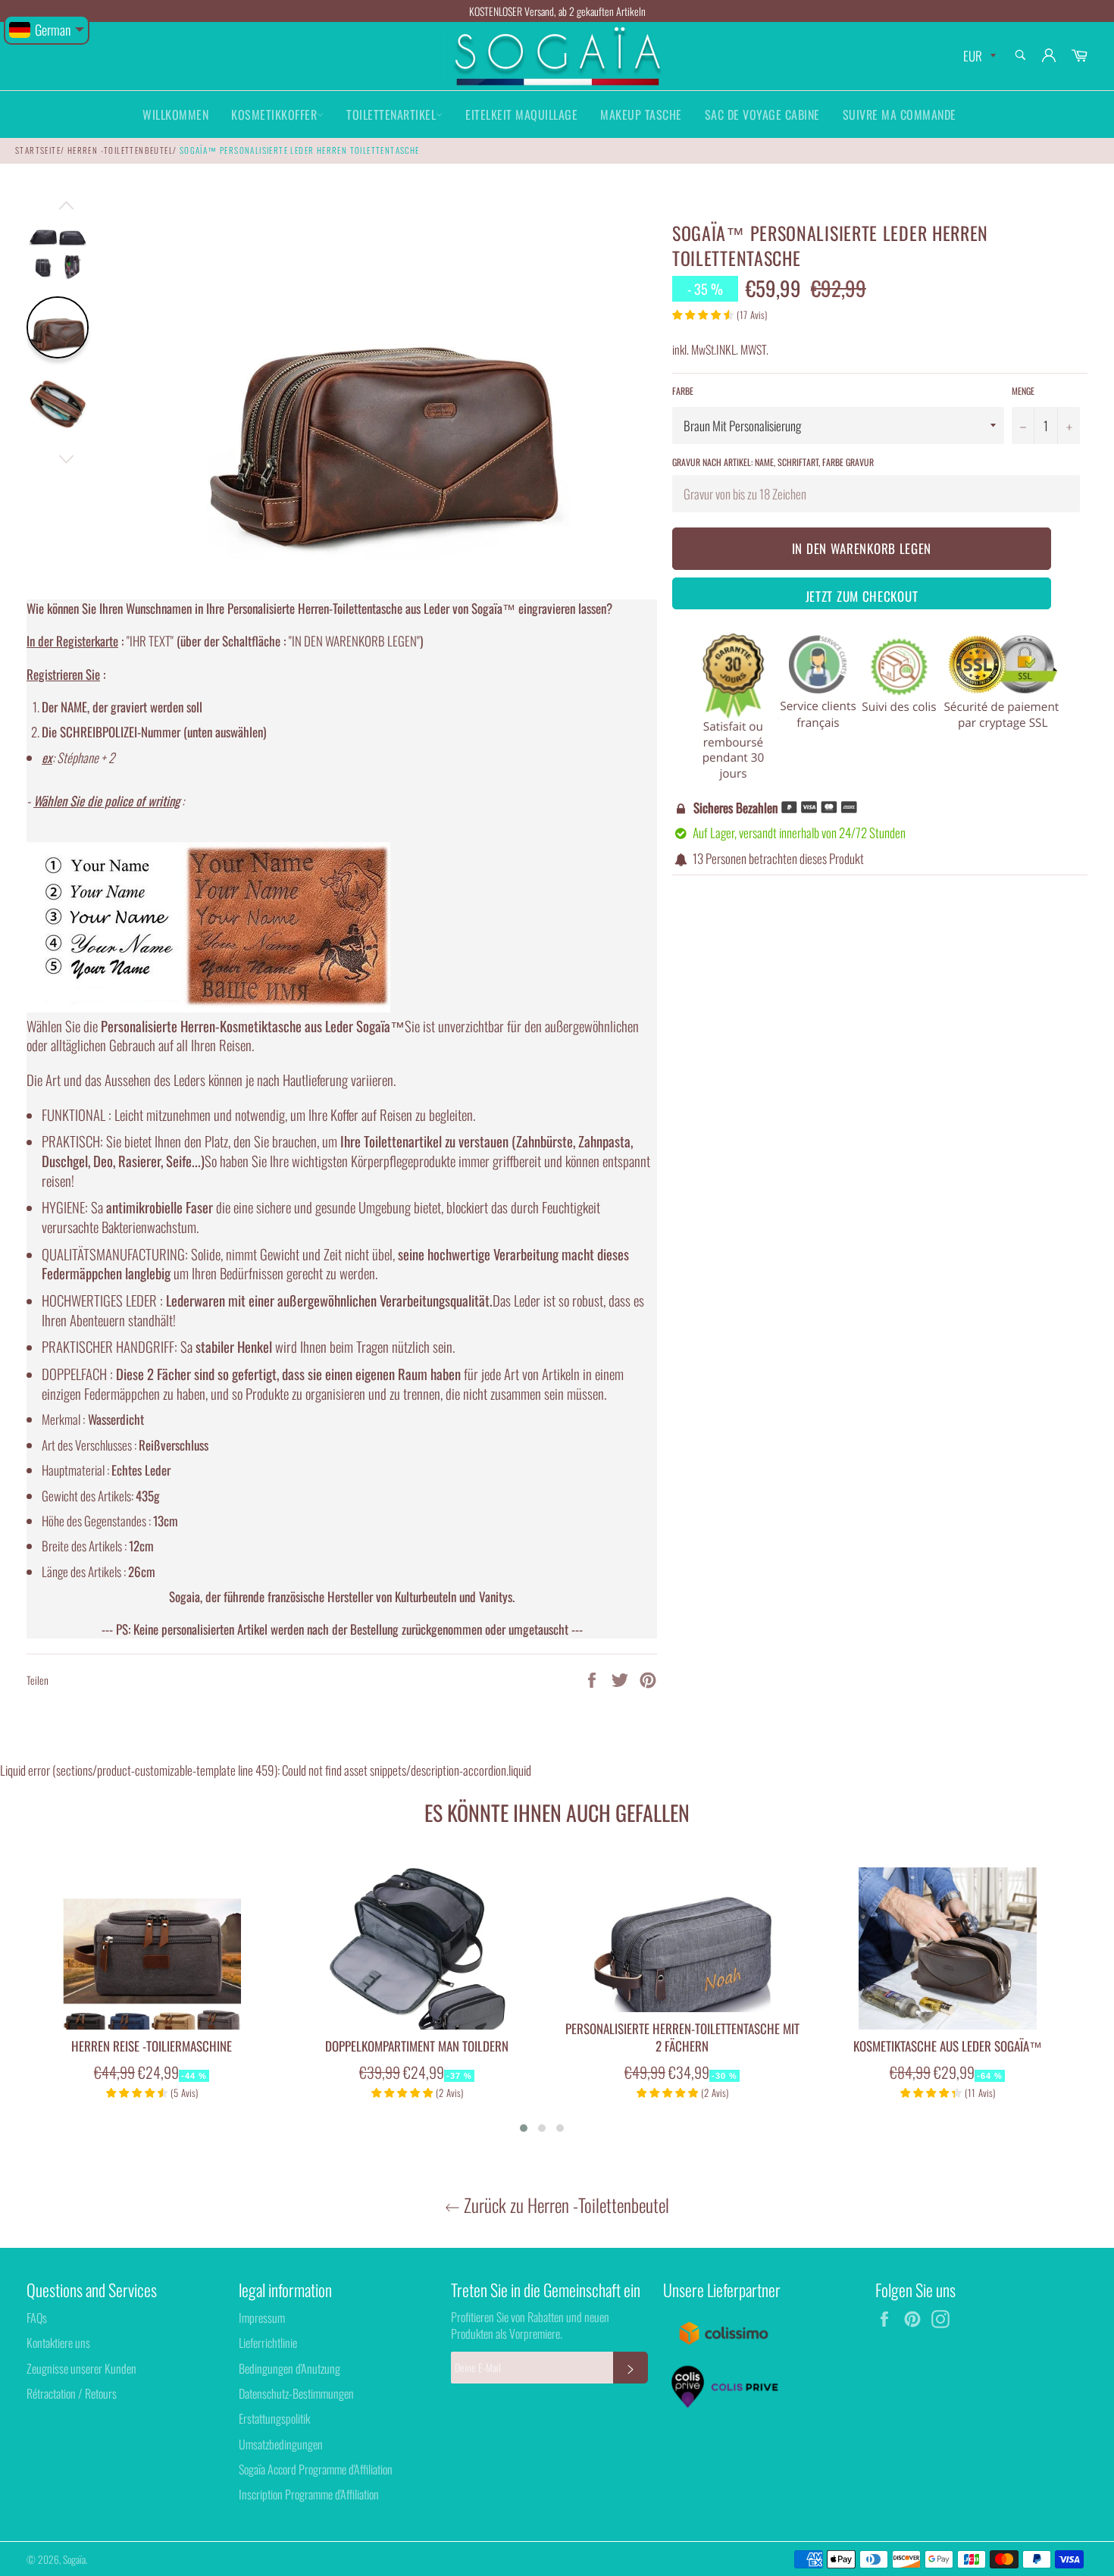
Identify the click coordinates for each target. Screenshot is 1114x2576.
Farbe (683, 391)
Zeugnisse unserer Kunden (81, 2368)
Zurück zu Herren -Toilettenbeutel (565, 2205)
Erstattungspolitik (274, 2418)
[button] (524, 2128)
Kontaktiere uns (58, 2343)
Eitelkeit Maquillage (521, 114)
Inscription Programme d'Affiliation (309, 2494)
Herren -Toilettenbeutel (120, 150)
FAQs (37, 2318)
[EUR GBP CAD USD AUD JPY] (978, 56)
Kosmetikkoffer (274, 114)
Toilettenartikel (391, 114)
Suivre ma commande (900, 114)
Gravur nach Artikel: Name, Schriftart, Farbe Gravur (773, 462)
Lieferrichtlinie (268, 2343)
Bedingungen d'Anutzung (289, 2368)
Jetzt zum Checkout (862, 596)
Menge (1023, 391)
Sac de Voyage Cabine (762, 114)
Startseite (38, 150)
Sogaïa (74, 2559)
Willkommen (175, 114)
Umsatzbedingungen (281, 2444)
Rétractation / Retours (72, 2393)
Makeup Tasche (641, 114)
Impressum (262, 2318)
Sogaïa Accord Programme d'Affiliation (316, 2469)
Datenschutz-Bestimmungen (296, 2393)
